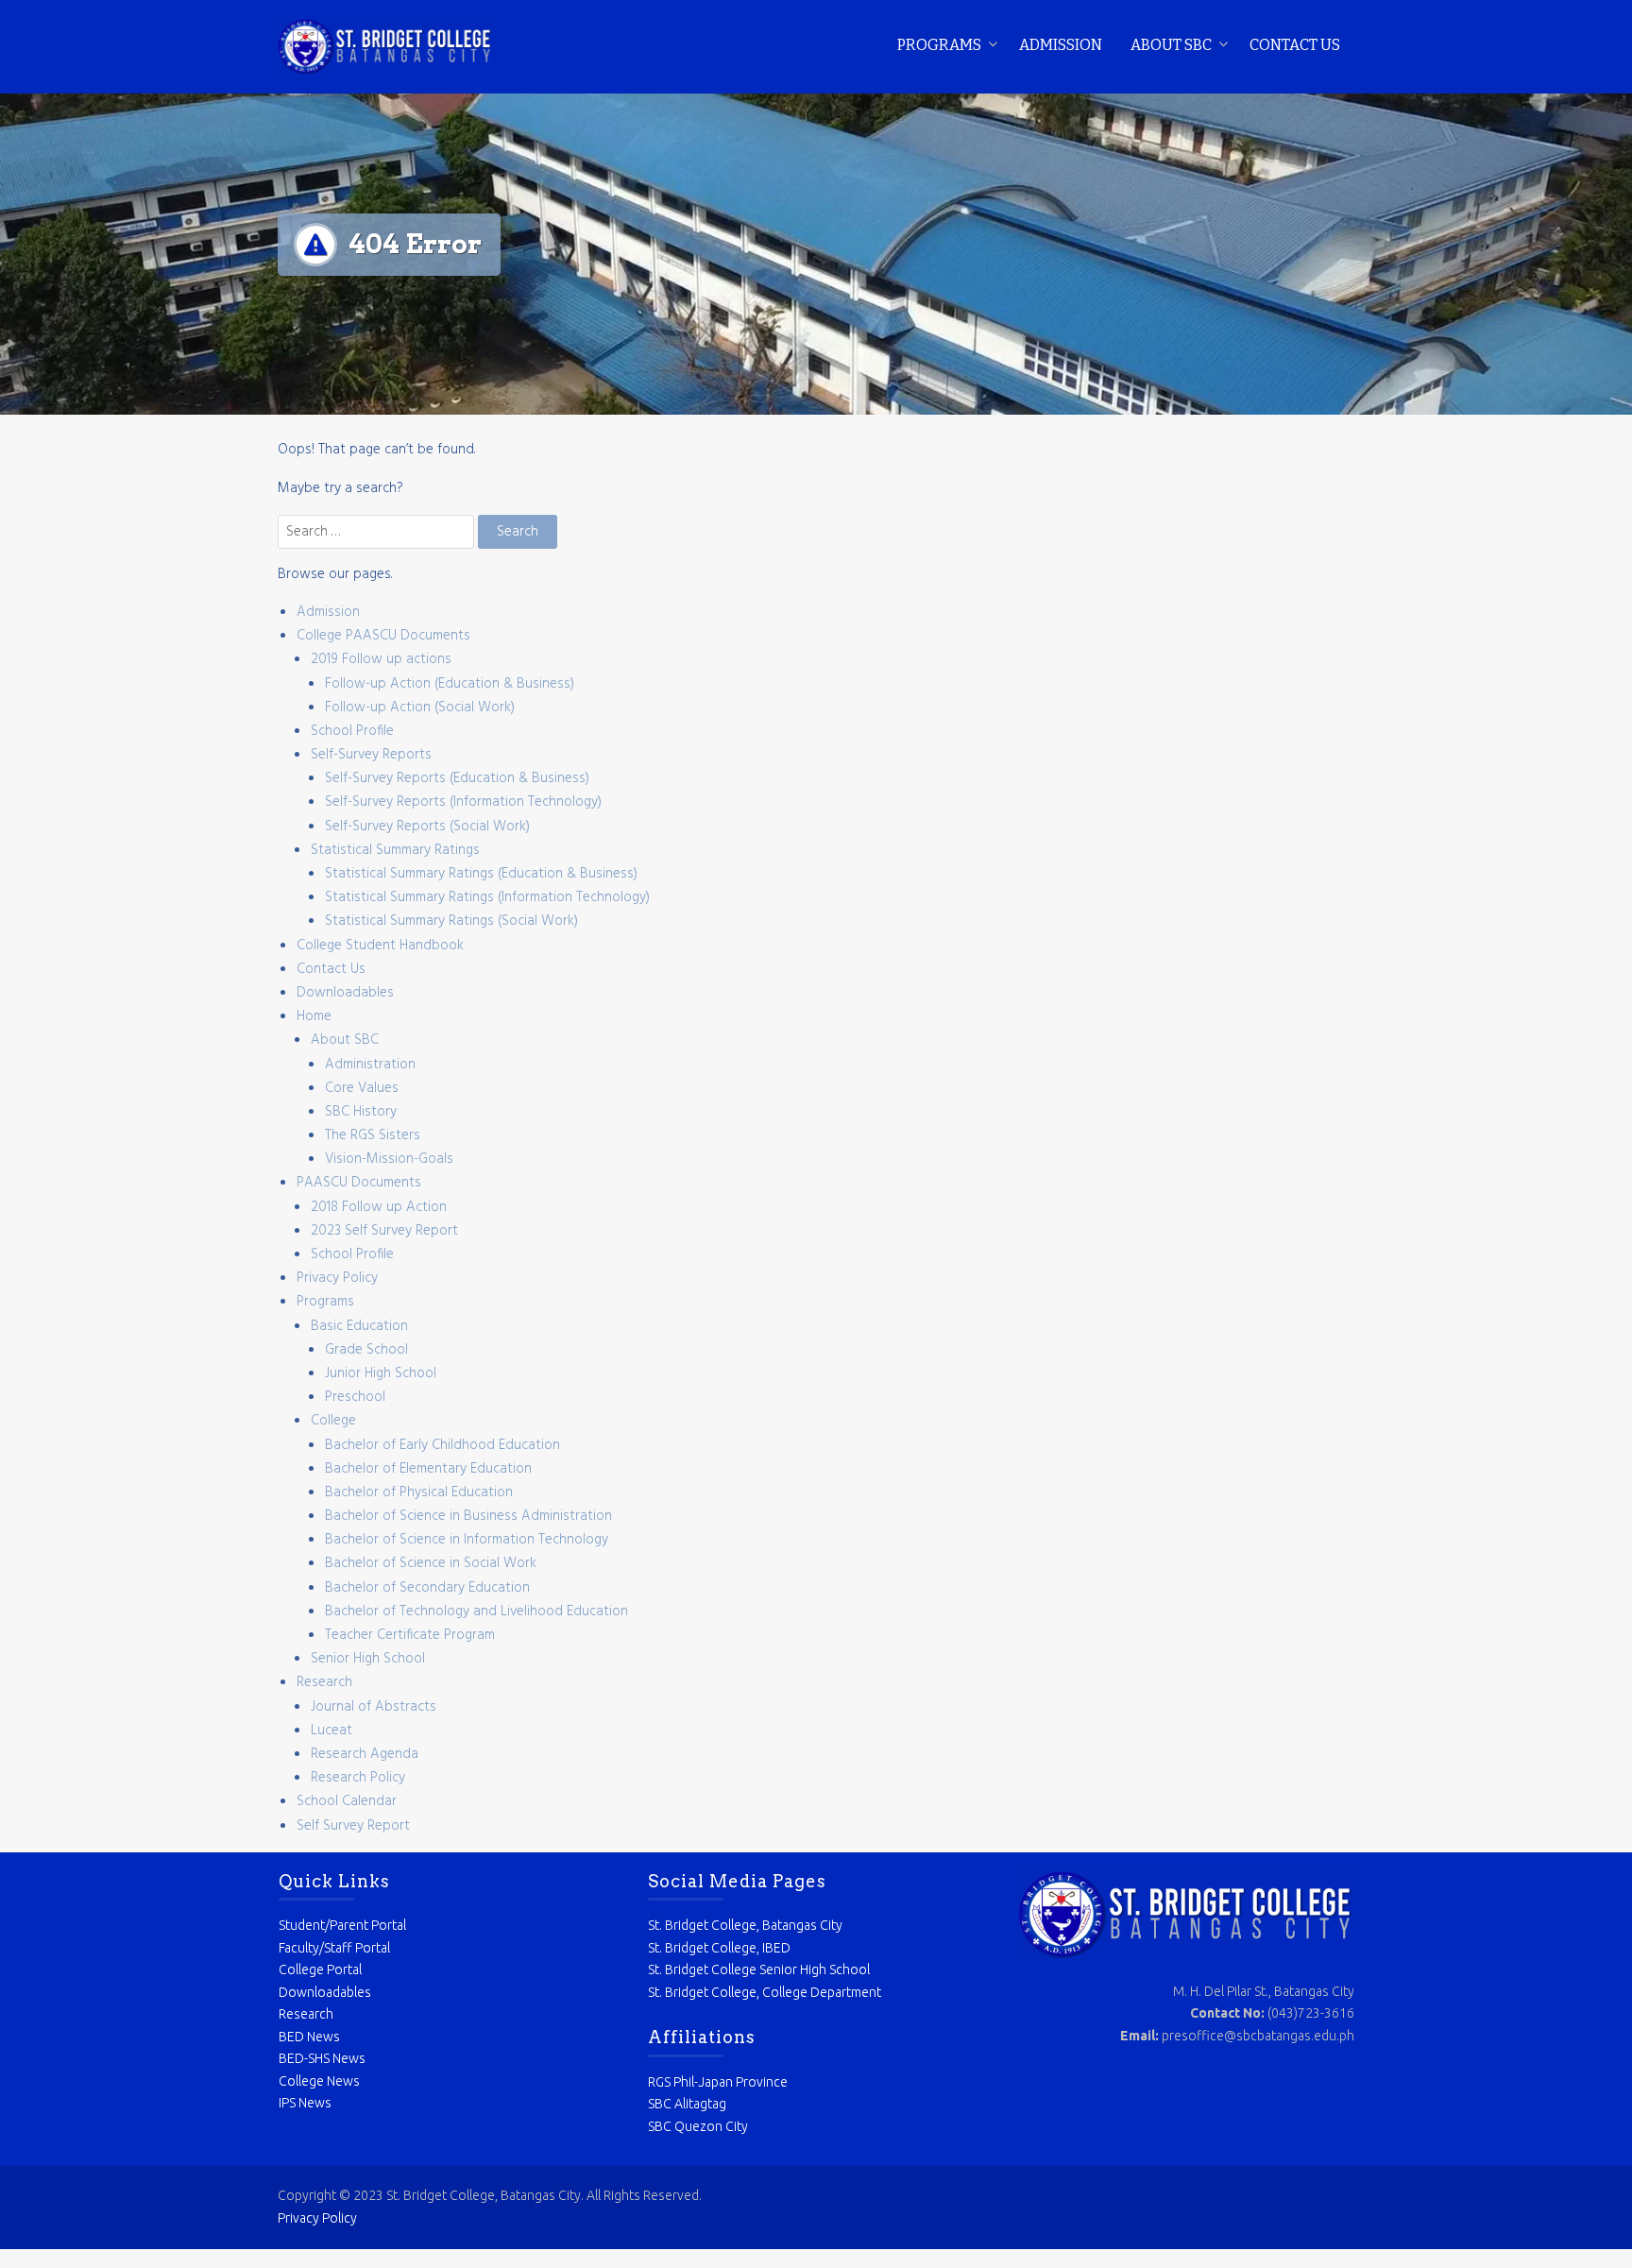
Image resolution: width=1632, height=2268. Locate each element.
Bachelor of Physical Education (419, 1492)
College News (319, 2081)
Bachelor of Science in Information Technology (467, 1540)
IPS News (305, 2103)
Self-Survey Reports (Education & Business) (457, 778)
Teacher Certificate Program (410, 1635)
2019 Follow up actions (381, 659)
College (333, 1421)
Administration (370, 1065)
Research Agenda (365, 1754)
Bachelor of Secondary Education (427, 1588)
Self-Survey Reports (371, 755)
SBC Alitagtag (687, 2104)
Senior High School (368, 1659)
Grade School (366, 1350)
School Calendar (347, 1801)
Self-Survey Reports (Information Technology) (463, 802)
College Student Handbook (380, 946)
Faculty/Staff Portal (334, 1948)
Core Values (362, 1088)
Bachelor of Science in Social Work (431, 1563)
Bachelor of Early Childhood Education (442, 1445)
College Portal (320, 1970)
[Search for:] (378, 532)
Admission (1061, 45)
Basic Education (359, 1326)
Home (314, 1016)
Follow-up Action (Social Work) (420, 708)
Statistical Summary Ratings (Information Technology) (487, 897)
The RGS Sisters (373, 1135)
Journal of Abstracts (374, 1707)
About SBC (1171, 45)
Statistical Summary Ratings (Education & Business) (481, 874)
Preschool (355, 1397)
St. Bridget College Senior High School (759, 1970)
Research (324, 1682)
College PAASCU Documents (383, 636)
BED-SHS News (322, 2058)
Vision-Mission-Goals (389, 1159)
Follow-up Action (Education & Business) (450, 684)
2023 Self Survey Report (384, 1231)
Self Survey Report (353, 1826)
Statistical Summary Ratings (395, 850)
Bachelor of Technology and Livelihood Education (476, 1611)
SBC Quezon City (698, 2126)
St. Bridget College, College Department (765, 1992)
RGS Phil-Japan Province (718, 2082)
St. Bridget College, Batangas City (745, 1925)
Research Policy (358, 1778)
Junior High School (381, 1373)
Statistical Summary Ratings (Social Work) (451, 921)
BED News (309, 2037)
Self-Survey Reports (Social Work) (427, 827)
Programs (939, 45)
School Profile (352, 731)
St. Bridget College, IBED (719, 1948)
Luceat (331, 1731)
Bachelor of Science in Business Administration (468, 1516)
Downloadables (345, 993)
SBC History (361, 1112)
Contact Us (1295, 45)
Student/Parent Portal (342, 1925)
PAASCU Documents (359, 1183)
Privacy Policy (337, 1278)
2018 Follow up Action (379, 1207)
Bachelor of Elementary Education (428, 1469)
